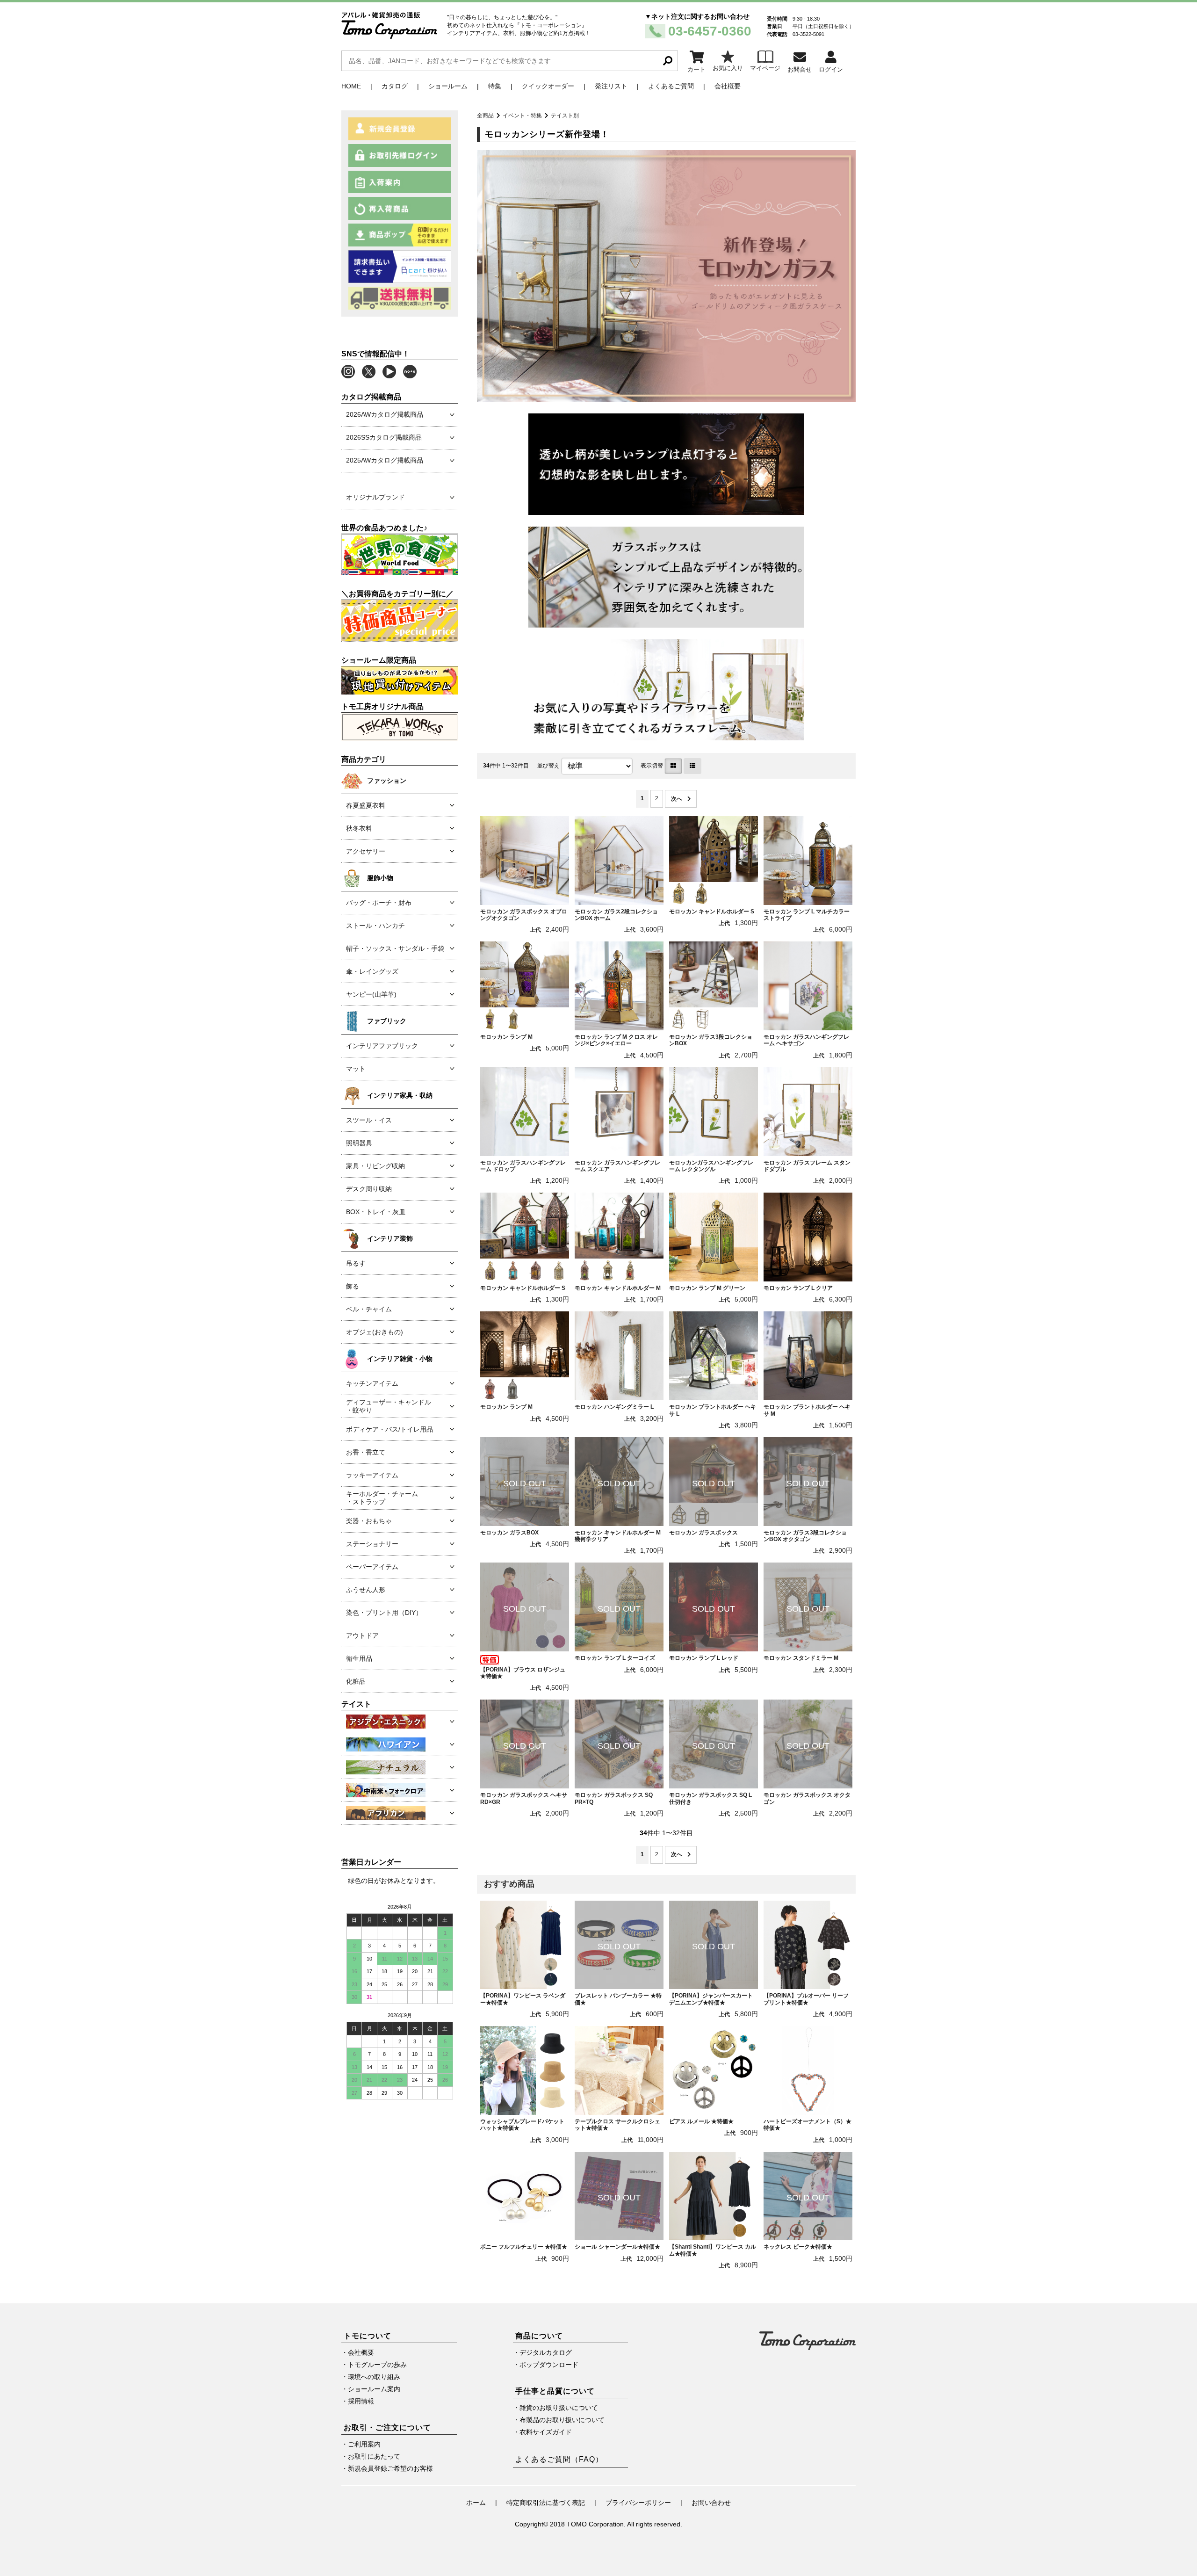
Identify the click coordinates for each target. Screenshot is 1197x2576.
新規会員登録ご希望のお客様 (390, 2468)
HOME (351, 86)
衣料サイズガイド (546, 2432)
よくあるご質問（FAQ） (559, 2459)
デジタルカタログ (546, 2352)
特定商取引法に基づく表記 (546, 2503)
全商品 (485, 116)
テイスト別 (565, 116)
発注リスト (611, 86)
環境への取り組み (374, 2377)
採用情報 (361, 2401)
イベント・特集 (522, 116)
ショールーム (448, 86)
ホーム (476, 2503)
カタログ (395, 86)
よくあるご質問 (671, 86)
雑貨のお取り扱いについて (559, 2408)
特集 (495, 86)
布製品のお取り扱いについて (562, 2420)
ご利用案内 (364, 2444)
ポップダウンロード (549, 2365)
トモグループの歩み (377, 2365)
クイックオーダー (548, 86)
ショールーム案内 (374, 2389)
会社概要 (728, 86)
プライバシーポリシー (638, 2503)
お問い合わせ (711, 2503)
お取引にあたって (374, 2456)
